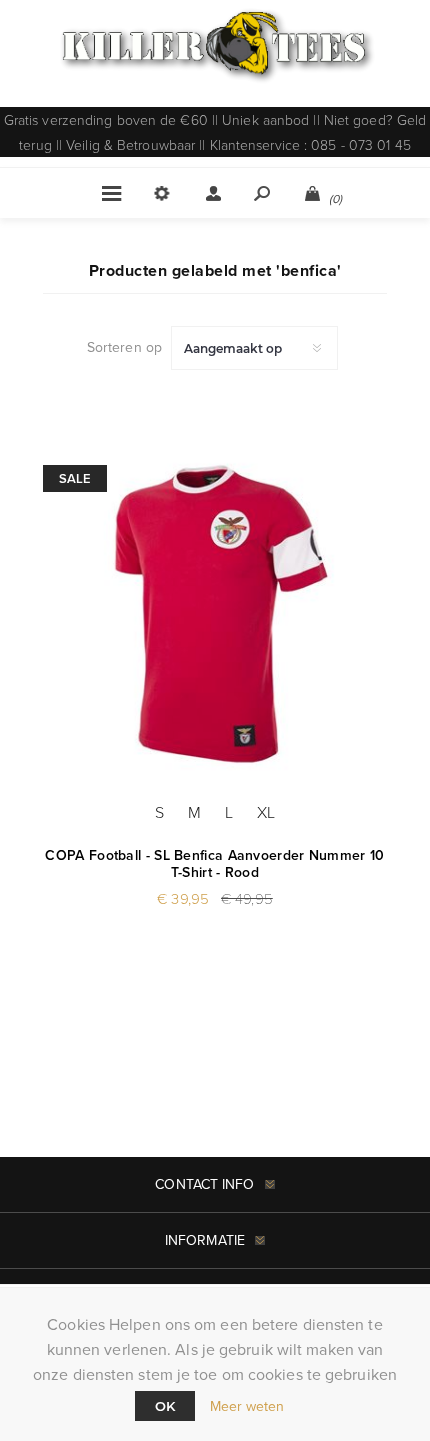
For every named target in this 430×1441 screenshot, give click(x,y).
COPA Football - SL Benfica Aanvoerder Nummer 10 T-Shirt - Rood (214, 864)
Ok (165, 1406)
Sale (75, 478)
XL (266, 812)
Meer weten (247, 1406)
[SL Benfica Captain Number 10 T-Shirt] (215, 605)
